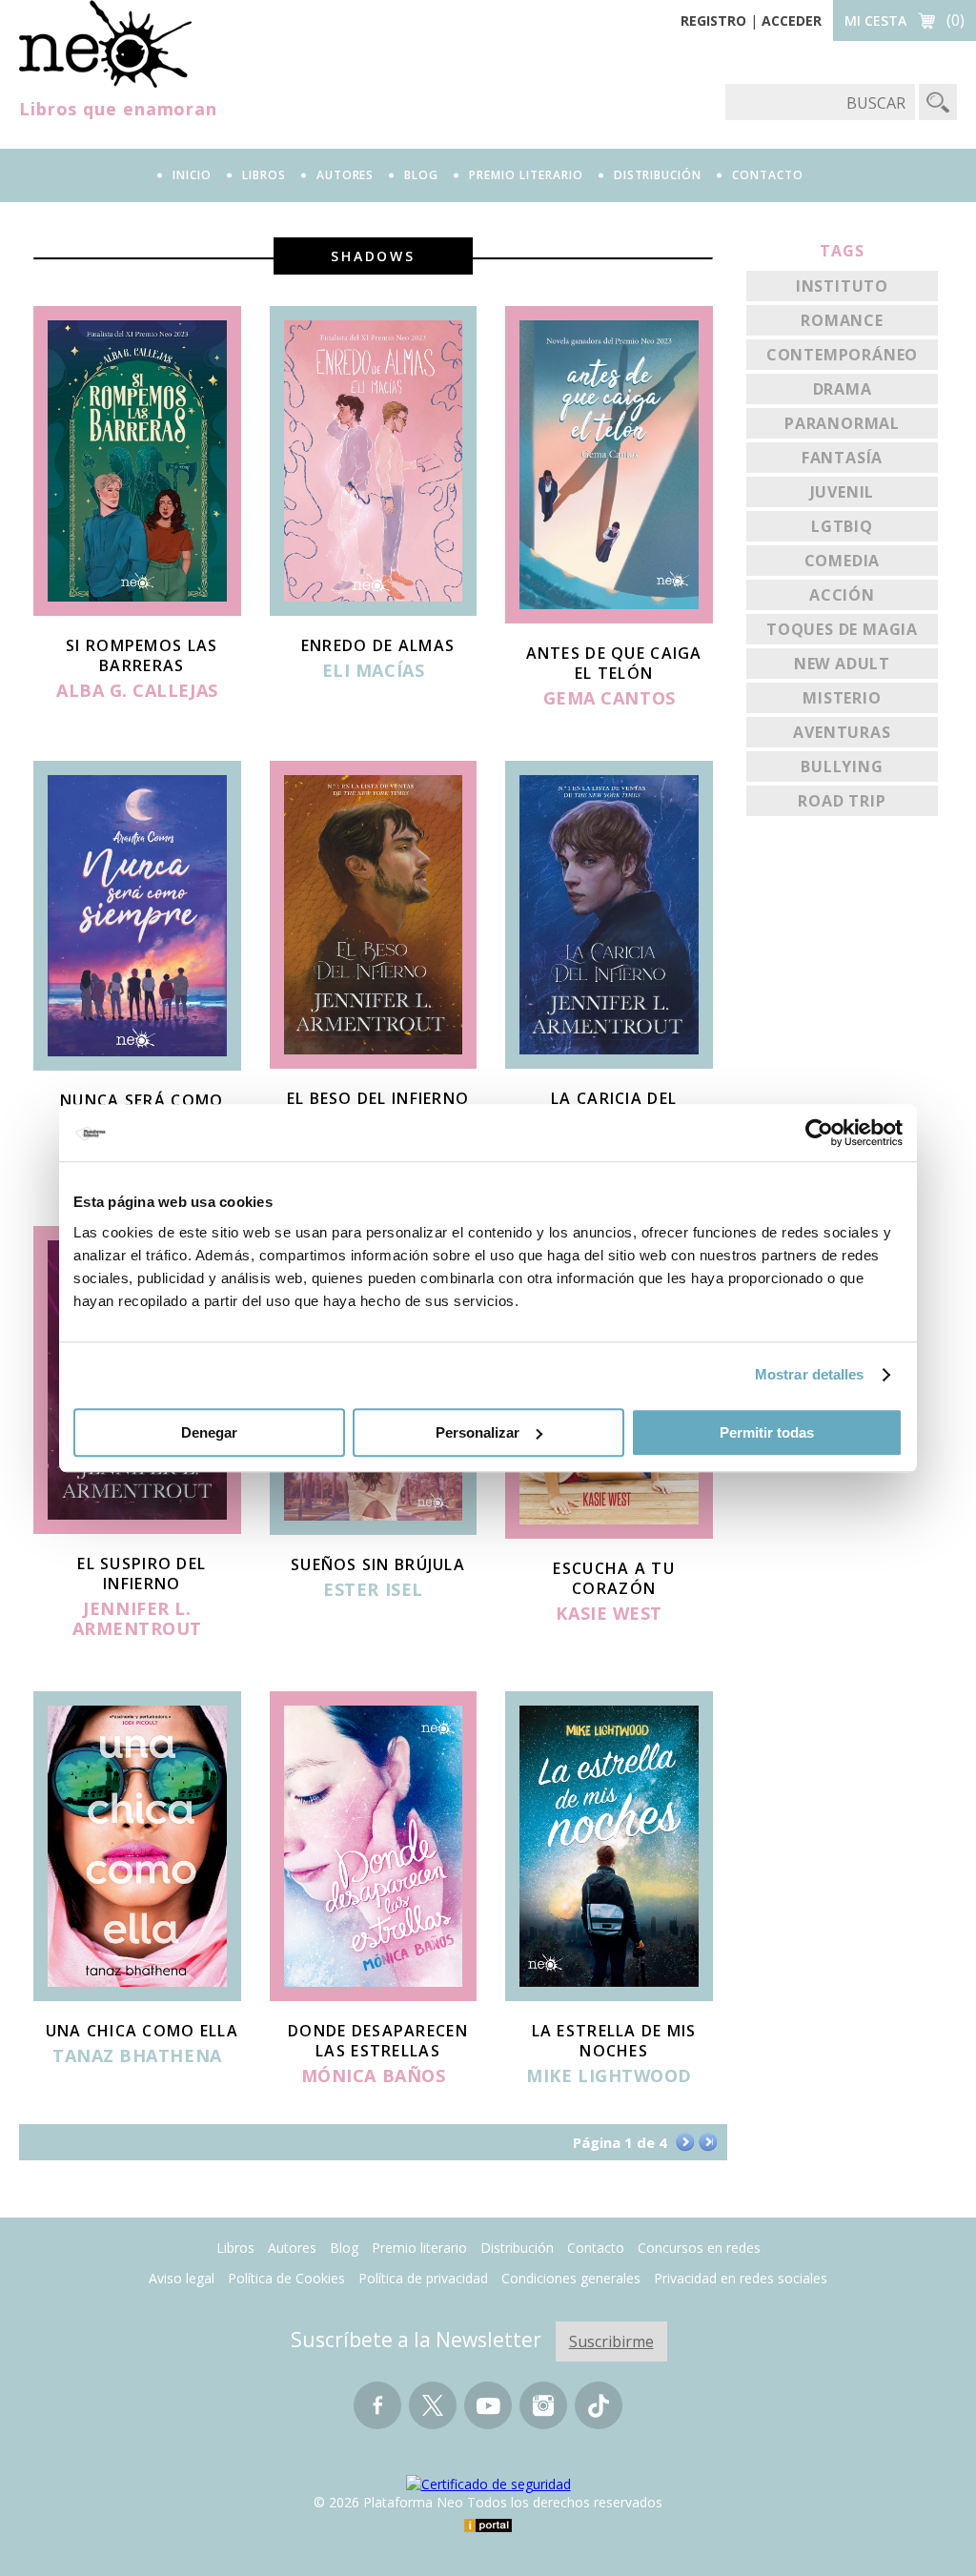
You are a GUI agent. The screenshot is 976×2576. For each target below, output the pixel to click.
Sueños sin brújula (378, 1564)
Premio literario (419, 2248)
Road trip (842, 801)
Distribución (517, 2248)
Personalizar (478, 1432)
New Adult (842, 664)
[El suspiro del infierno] (137, 1528)
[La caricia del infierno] (609, 1063)
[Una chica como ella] (137, 1995)
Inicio (192, 175)
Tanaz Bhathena (137, 2056)
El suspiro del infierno (142, 1574)
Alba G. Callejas (137, 691)
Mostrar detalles (810, 1374)
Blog (421, 175)
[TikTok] (599, 2414)
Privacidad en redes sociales (741, 2278)
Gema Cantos (610, 699)
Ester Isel (373, 1590)
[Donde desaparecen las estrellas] (374, 1995)
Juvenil (843, 492)
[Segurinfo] (488, 2484)
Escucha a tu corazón (613, 1578)
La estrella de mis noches (614, 2041)
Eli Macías (373, 671)
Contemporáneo (842, 355)
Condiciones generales (571, 2278)
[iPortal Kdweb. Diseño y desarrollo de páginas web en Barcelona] (488, 2527)
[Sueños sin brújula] (374, 1529)
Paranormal (842, 423)
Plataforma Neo (105, 44)
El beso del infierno (378, 1098)
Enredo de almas (378, 645)
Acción (842, 595)
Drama (843, 389)
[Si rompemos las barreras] (137, 610)
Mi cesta (875, 20)
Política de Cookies (286, 2278)
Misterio (842, 698)
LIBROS (264, 175)
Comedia (843, 561)
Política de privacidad (423, 2278)
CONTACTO (768, 175)
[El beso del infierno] (374, 1063)
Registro (713, 20)
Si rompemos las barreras (142, 655)
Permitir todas (767, 1432)
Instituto (842, 286)
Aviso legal (182, 2278)
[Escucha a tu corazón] (609, 1533)
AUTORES (346, 175)
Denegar (209, 1432)
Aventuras (842, 732)
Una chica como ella (142, 2031)
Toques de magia (842, 629)
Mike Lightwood (609, 2076)
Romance (842, 320)
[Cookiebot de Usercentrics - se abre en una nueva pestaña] (819, 1133)
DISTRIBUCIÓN (658, 175)
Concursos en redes (699, 2248)
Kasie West (609, 1614)
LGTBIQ (842, 526)
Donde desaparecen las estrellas (378, 2041)
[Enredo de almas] (374, 610)
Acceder (792, 20)
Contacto (596, 2248)
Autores (292, 2248)
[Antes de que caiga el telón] (609, 618)
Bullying (842, 767)
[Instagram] (543, 2414)
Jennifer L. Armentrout (137, 1619)
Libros (235, 2248)
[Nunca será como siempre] (137, 1065)
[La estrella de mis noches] (609, 1995)
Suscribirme (611, 2341)
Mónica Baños (373, 2076)
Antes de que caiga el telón (614, 663)
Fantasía (842, 458)
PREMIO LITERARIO (526, 175)
